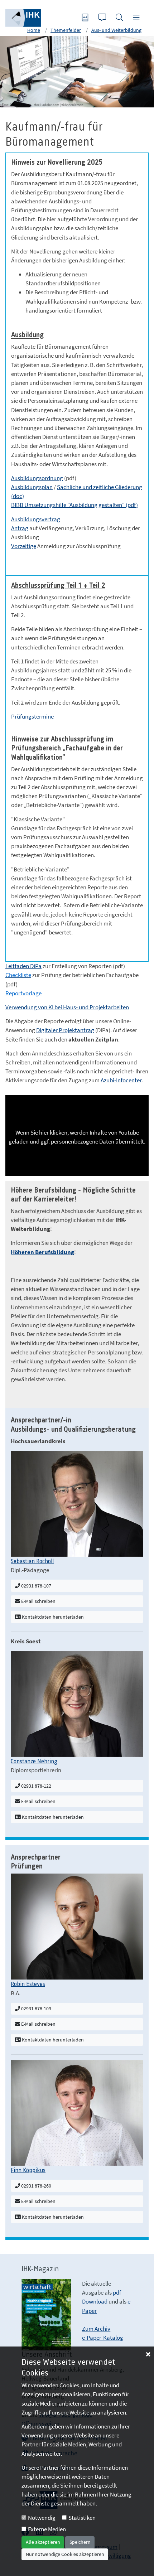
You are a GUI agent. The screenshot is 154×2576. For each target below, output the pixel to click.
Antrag (20, 528)
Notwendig (42, 2518)
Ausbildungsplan (32, 487)
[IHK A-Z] (86, 18)
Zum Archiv (96, 2329)
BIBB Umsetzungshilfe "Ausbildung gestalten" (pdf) (74, 505)
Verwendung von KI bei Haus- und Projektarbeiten (67, 1007)
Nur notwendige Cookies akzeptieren (65, 2554)
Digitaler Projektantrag (65, 1030)
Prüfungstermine (32, 716)
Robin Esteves (28, 1984)
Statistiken (82, 2518)
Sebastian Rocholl (32, 1561)
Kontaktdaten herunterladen (52, 1617)
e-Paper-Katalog (103, 2338)
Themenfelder (66, 30)
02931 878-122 (36, 1786)
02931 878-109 (36, 2009)
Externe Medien (47, 2529)
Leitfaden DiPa (23, 966)
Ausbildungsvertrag (36, 519)
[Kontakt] (103, 18)
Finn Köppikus (28, 2170)
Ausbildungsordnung (37, 478)
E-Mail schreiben (38, 1601)
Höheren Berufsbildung (42, 1252)
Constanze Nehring (34, 1761)
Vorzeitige (24, 546)
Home (34, 30)
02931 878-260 (36, 2186)
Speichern (80, 2542)
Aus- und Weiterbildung (116, 30)
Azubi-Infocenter (121, 1080)
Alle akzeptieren (43, 2542)
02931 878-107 (36, 1586)
